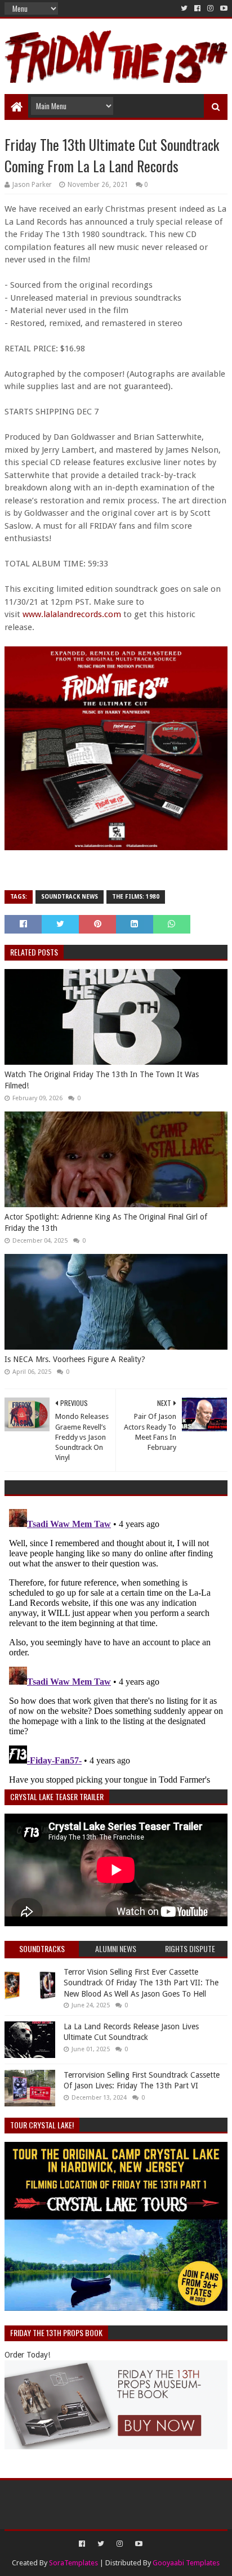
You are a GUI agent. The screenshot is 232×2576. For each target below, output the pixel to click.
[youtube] (223, 8)
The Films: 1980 (136, 897)
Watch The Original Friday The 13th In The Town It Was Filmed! (102, 1080)
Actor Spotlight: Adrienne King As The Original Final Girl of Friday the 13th (106, 1222)
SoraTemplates (73, 2563)
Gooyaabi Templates (186, 2563)
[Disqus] (116, 1645)
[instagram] (210, 8)
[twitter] (184, 8)
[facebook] (197, 8)
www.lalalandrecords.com (72, 614)
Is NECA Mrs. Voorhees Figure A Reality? (75, 1359)
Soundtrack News (70, 897)
